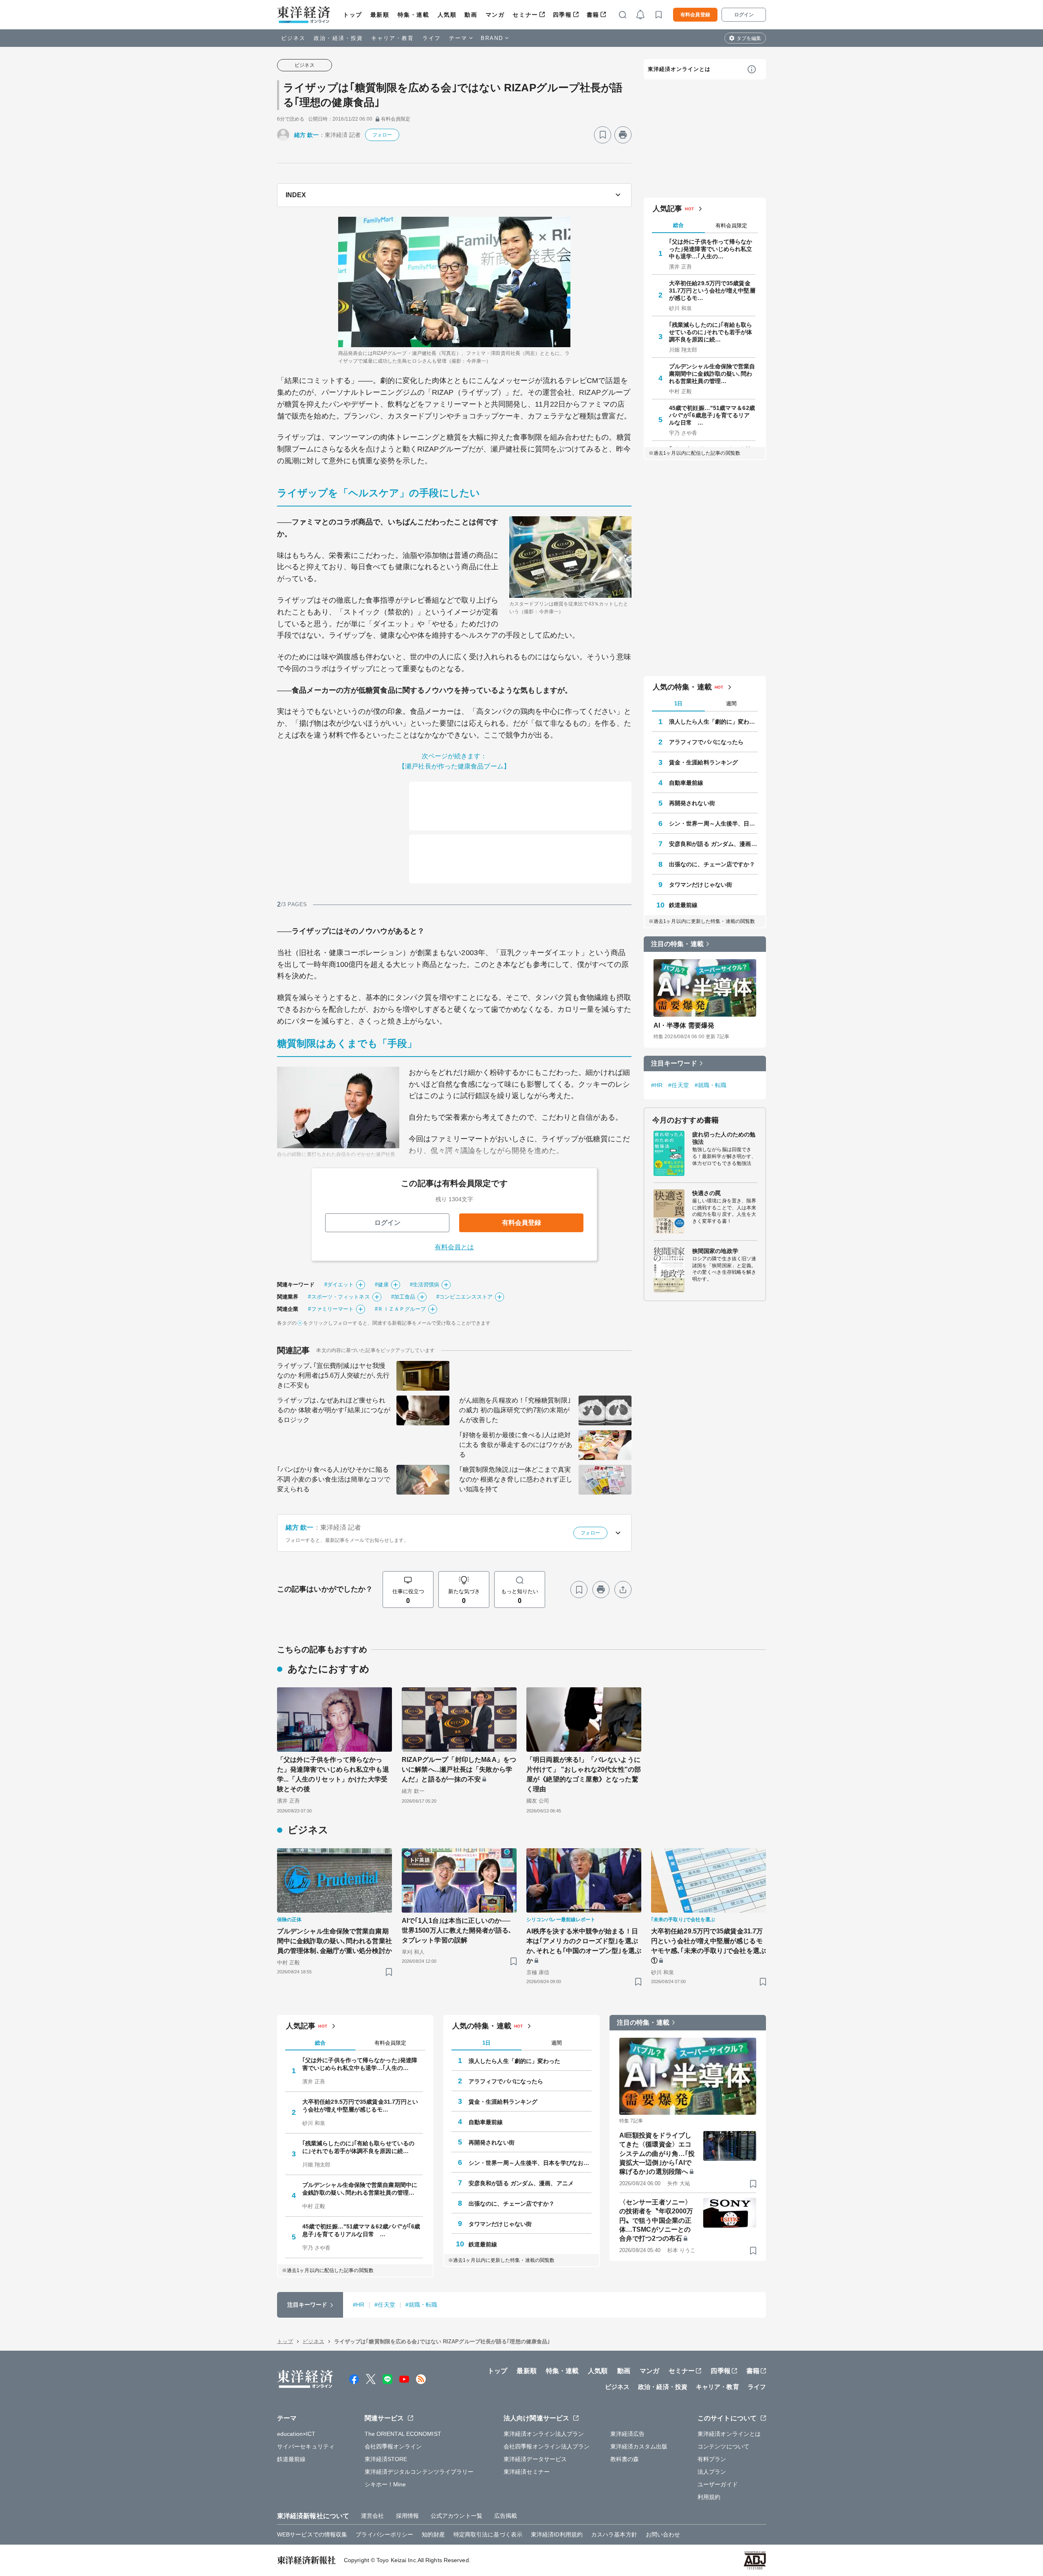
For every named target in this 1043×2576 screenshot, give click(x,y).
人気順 (447, 15)
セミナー (525, 15)
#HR (657, 1085)
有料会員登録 (695, 15)
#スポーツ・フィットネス (339, 1297)
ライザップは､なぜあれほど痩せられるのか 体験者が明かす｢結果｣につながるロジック (334, 1410)
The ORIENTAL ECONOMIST (403, 2434)
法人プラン (712, 2472)
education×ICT (296, 2434)
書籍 (593, 15)
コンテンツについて (723, 2446)
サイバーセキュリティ (306, 2446)
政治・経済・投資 (338, 38)
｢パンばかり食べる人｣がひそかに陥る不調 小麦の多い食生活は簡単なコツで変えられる (334, 1479)
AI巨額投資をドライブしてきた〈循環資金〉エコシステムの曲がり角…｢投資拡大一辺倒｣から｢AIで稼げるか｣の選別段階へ (657, 2154)
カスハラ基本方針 (614, 2534)
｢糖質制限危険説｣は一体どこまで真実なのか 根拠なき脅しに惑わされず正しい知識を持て (516, 1479)
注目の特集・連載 (677, 944)
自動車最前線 (686, 783)
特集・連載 (414, 15)
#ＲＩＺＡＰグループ (400, 1309)
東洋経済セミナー (527, 2472)
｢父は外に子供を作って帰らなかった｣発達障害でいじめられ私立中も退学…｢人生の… (711, 249)
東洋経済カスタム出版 (639, 2446)
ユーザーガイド (718, 2484)
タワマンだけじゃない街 (701, 885)
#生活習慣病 (425, 1285)
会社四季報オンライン (393, 2446)
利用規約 (709, 2497)
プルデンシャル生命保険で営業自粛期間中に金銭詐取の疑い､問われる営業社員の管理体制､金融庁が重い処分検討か (334, 1941)
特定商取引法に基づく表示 (488, 2534)
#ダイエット (339, 1285)
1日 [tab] (678, 703)
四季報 (562, 15)
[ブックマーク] (603, 135)
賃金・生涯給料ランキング (703, 762)
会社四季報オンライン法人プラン (547, 2446)
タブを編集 (749, 38)
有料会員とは (454, 1247)
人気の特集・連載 (682, 687)
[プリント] (623, 135)
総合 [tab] (678, 225)
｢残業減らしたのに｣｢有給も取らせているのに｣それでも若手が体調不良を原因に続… (711, 332)
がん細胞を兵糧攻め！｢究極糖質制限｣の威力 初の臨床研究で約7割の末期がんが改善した (515, 1410)
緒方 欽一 (307, 135)
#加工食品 (403, 1297)
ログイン (744, 15)
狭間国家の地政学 (715, 1251)
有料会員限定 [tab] (731, 226)
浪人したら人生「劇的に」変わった (713, 722)
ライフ (432, 38)
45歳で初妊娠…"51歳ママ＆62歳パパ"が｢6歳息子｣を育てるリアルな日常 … (712, 415)
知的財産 (433, 2534)
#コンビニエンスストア (464, 1297)
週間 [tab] (731, 703)
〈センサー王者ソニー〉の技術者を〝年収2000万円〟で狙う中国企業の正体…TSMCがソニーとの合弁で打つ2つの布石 (656, 2220)
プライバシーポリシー (384, 2534)
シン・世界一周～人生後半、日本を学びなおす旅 (713, 823)
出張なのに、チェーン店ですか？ (712, 864)
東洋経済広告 (628, 2434)
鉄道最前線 (683, 905)
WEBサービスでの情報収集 (312, 2534)
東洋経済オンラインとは (679, 69)
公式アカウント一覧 (457, 2516)
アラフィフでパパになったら (706, 742)
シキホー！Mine (385, 2484)
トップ (353, 15)
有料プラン (712, 2459)
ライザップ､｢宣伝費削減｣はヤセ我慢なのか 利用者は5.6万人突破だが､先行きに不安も (333, 1375)
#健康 (382, 1285)
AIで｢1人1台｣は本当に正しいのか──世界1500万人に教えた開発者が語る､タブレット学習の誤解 (457, 1930)
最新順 (380, 15)
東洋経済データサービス (535, 2459)
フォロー (382, 135)
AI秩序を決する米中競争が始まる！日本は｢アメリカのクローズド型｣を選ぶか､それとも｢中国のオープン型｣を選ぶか (584, 1946)
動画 (471, 15)
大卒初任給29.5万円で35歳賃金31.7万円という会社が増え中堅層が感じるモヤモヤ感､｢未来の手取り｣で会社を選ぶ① (709, 1946)
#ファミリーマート (331, 1309)
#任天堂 (678, 1085)
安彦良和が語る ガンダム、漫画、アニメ (713, 844)
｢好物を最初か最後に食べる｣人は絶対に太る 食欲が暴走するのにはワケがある (516, 1445)
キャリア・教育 (393, 38)
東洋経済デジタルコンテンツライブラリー (419, 2472)
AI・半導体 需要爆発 (684, 1025)
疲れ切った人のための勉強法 (724, 1138)
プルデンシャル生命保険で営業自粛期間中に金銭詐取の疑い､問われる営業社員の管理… (712, 374)
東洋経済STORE (386, 2459)
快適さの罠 (707, 1193)
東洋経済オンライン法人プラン (544, 2434)
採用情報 (407, 2516)
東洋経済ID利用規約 (557, 2534)
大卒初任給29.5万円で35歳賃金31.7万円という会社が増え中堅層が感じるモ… (712, 291)
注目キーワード (674, 1063)
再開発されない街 (692, 803)
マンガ (495, 15)
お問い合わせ (663, 2534)
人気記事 (667, 209)
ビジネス (293, 38)
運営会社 (372, 2516)
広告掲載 (506, 2516)
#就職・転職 (711, 1085)
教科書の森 (625, 2459)
